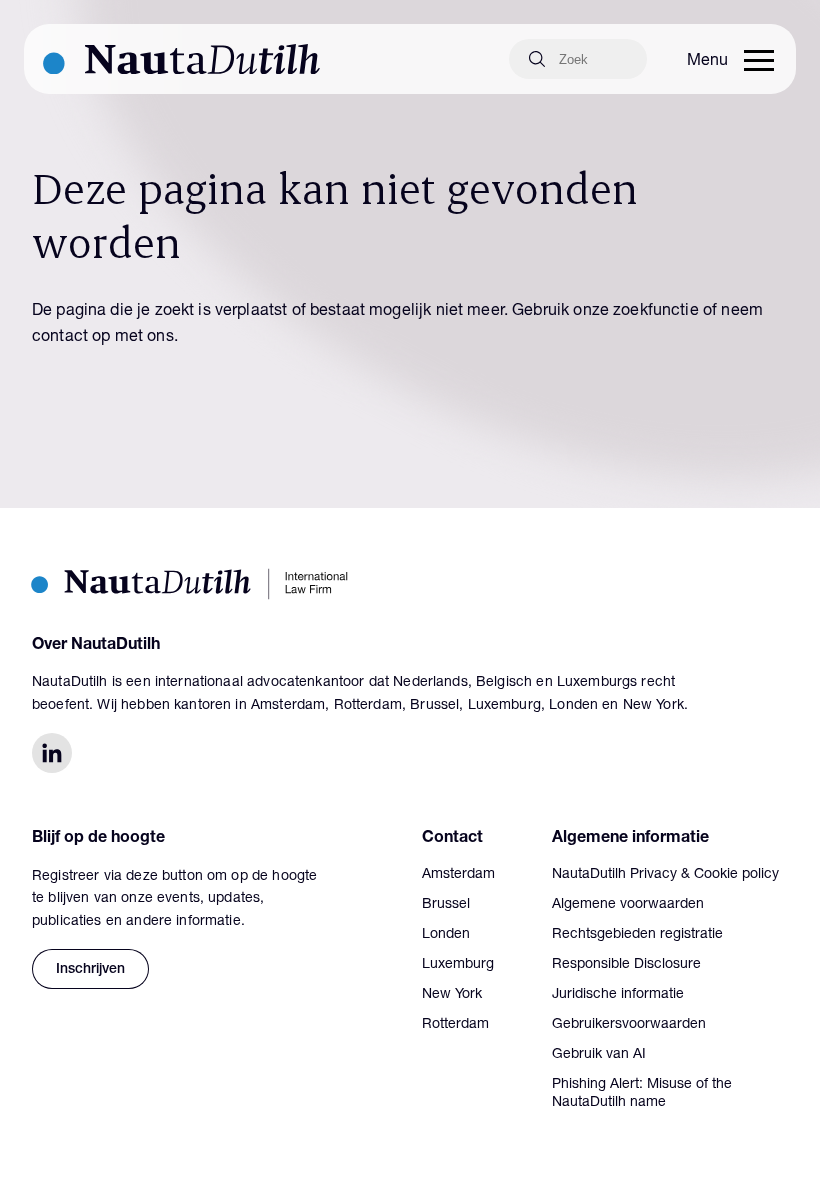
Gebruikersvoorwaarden (629, 1025)
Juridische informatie (618, 995)
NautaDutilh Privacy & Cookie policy (665, 875)
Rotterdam (455, 1025)
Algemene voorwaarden (628, 905)
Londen (446, 935)
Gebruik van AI (599, 1055)
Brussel (446, 905)
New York (452, 995)
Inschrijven (90, 970)
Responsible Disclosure (626, 965)
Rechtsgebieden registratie (637, 935)
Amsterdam (458, 875)
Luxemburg (458, 965)
